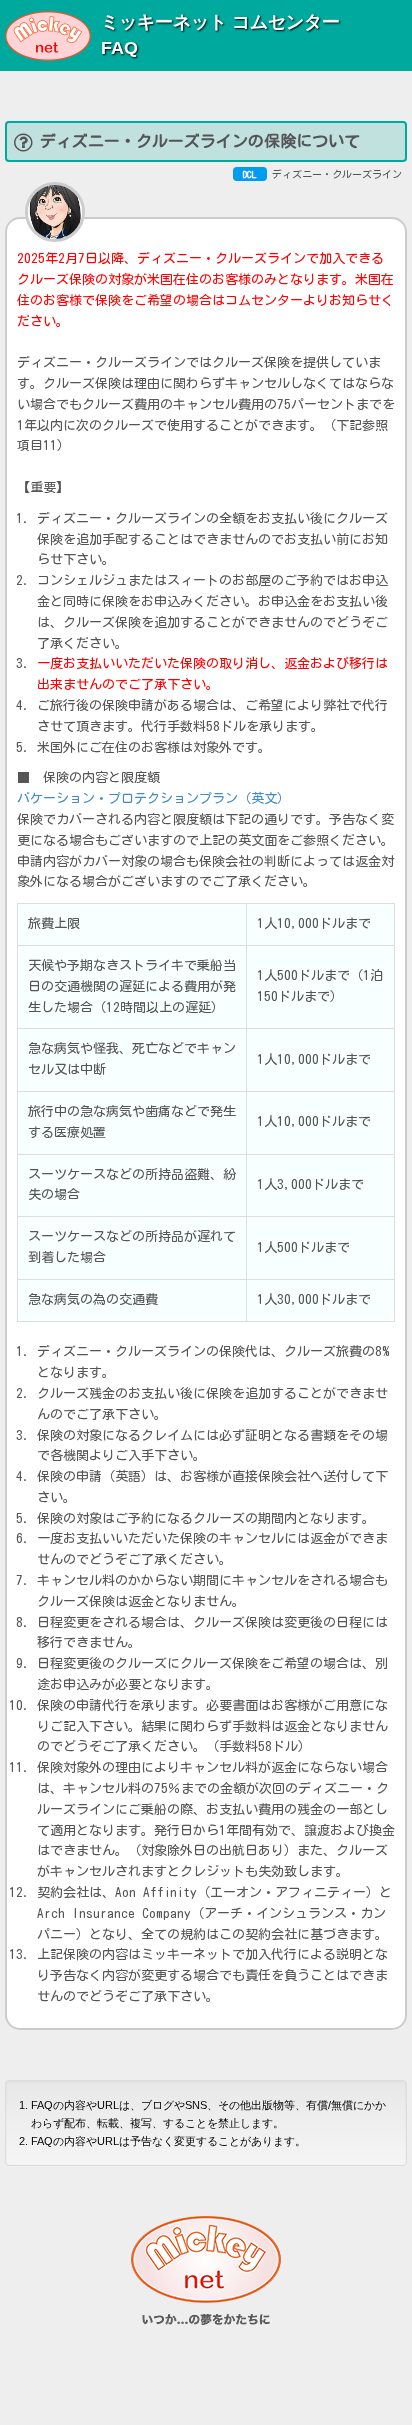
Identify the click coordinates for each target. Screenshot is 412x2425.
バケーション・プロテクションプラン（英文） (153, 798)
